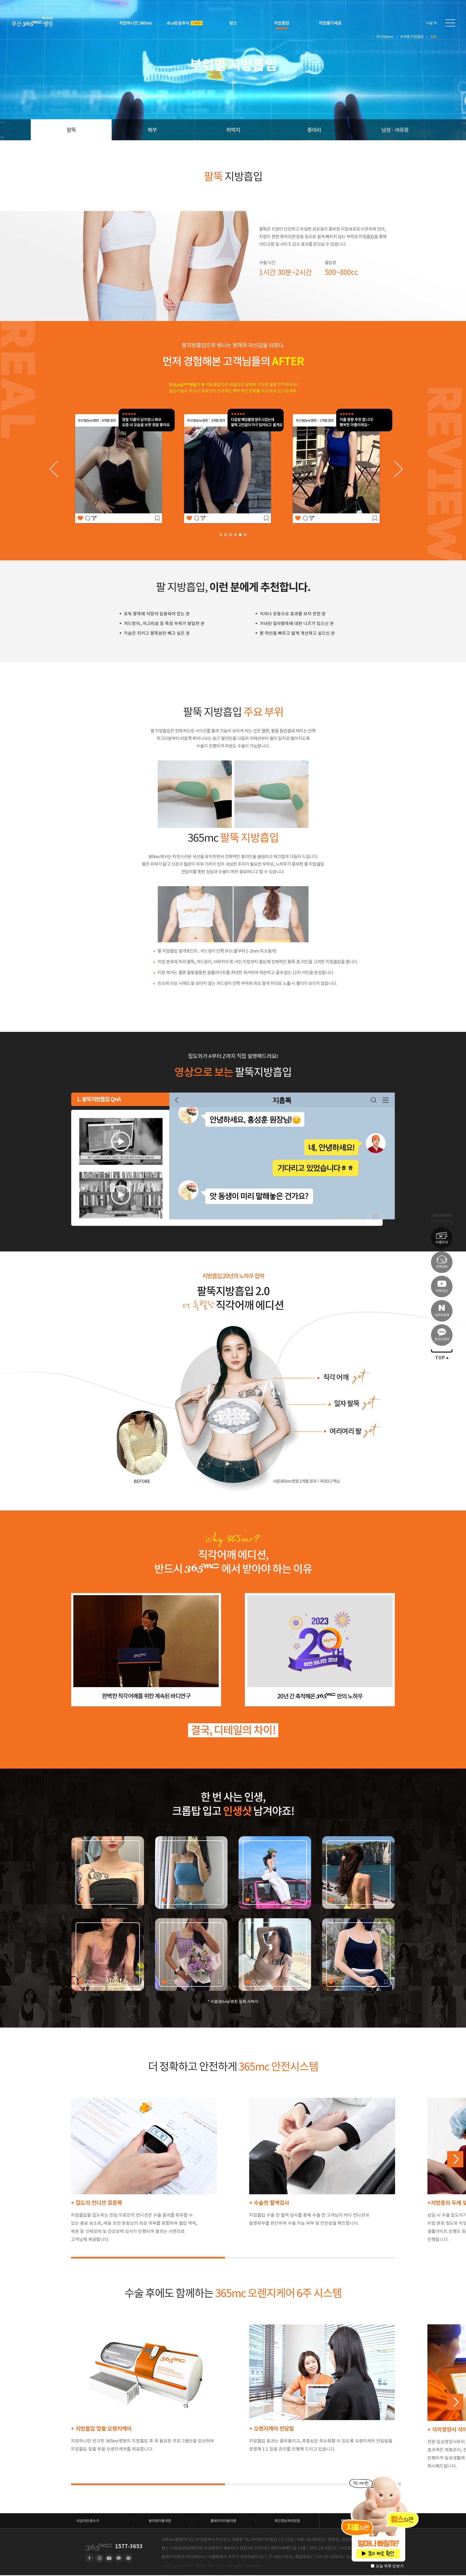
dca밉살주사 (178, 23)
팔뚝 (71, 130)
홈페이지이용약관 (224, 2521)
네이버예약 (442, 1315)
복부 (152, 130)
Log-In (431, 23)
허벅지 (233, 130)
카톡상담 (442, 1291)
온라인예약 (442, 1339)
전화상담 (442, 1266)
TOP (440, 1358)
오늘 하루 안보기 (390, 2566)
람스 (233, 23)
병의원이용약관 (160, 2521)
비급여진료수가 (88, 2521)
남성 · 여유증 (395, 130)
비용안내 (442, 1242)
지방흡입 (282, 23)
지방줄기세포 (330, 23)
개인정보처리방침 (287, 2521)
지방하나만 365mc (136, 23)
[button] (221, 535)
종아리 (314, 130)
